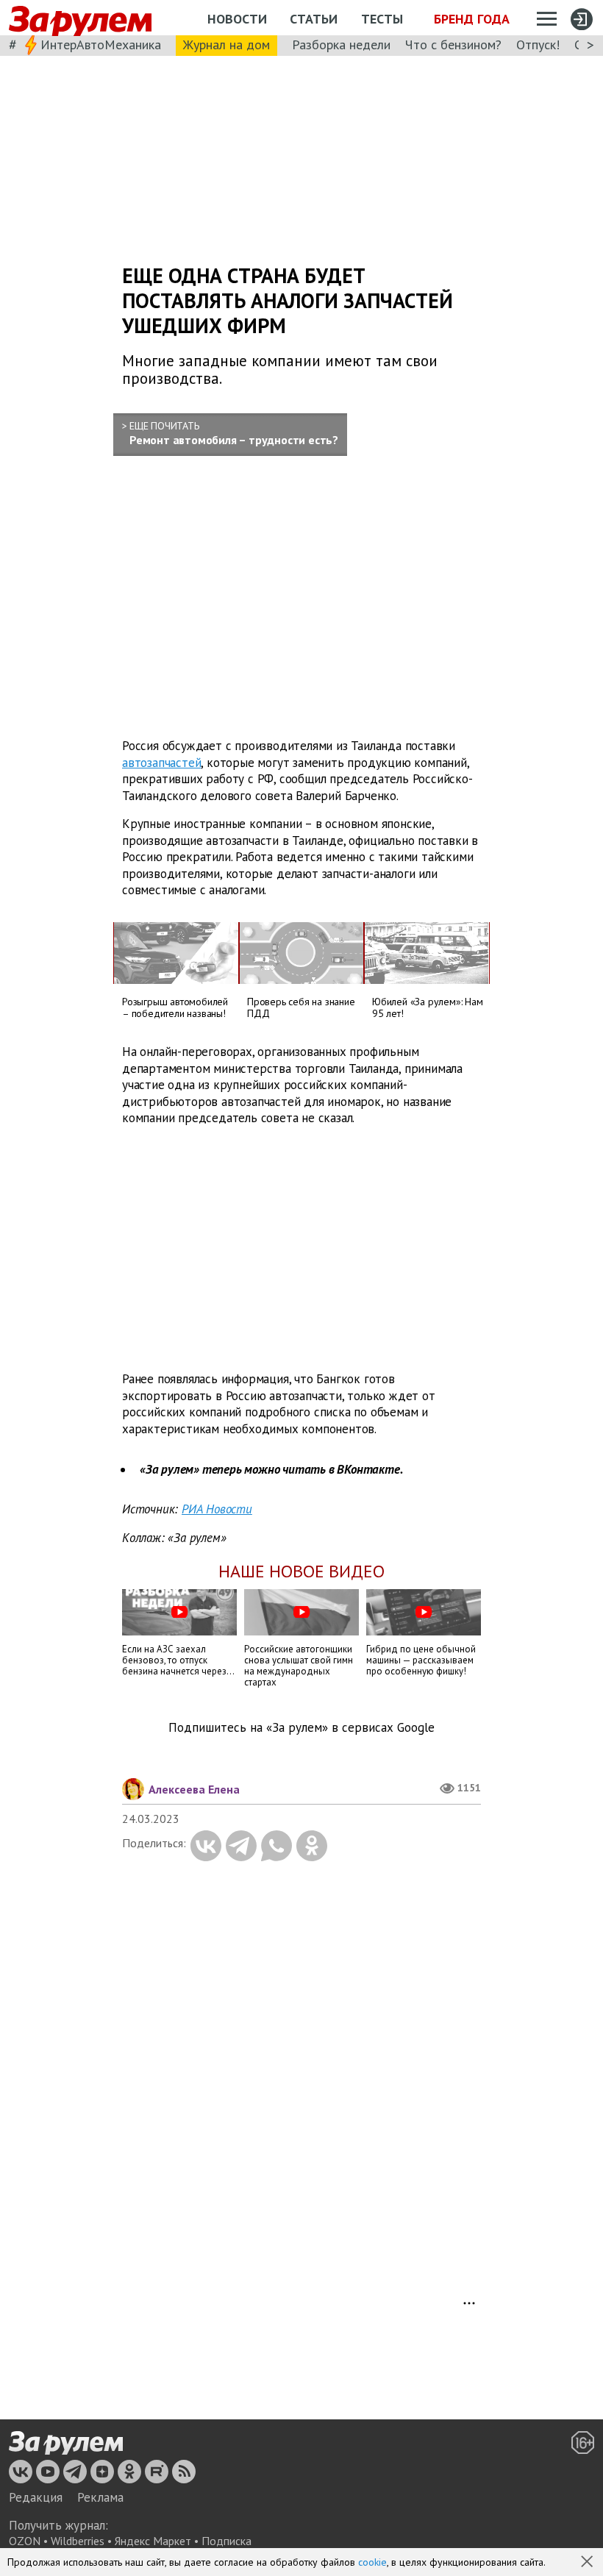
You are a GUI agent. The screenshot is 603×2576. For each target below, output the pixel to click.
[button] (588, 2563)
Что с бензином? (453, 44)
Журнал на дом (226, 44)
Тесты (382, 19)
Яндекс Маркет (153, 2541)
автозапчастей (161, 762)
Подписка (226, 2541)
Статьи (314, 19)
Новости (237, 19)
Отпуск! (538, 44)
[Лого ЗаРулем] (80, 18)
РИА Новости (217, 1509)
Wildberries (78, 2541)
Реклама (100, 2497)
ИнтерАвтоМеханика (101, 44)
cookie (372, 2562)
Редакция (36, 2497)
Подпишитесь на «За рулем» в (301, 1728)
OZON (25, 2541)
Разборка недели (341, 44)
